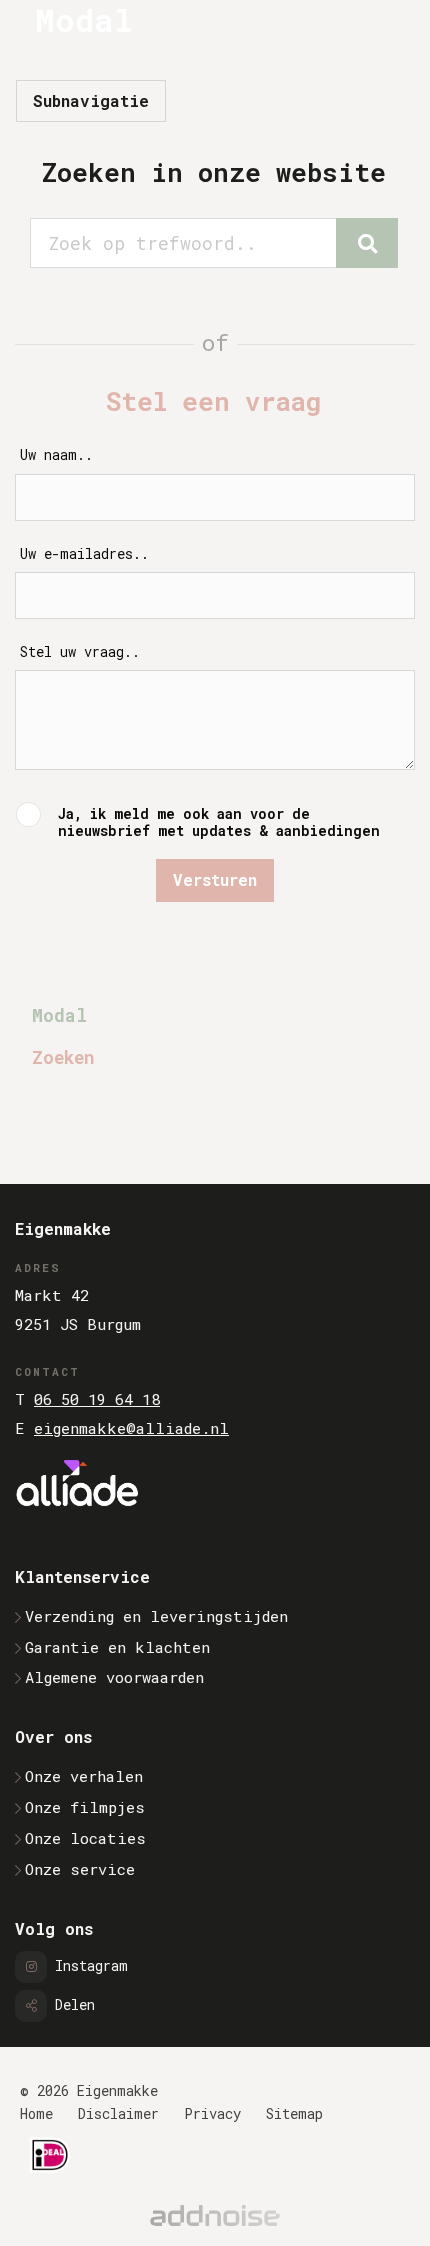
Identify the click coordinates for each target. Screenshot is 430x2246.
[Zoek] (367, 243)
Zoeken (63, 1057)
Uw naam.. (56, 455)
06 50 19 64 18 (97, 1399)
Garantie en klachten (117, 1647)
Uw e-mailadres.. (84, 554)
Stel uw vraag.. (80, 652)
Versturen (215, 879)
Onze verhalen (84, 1776)
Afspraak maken (104, 1101)
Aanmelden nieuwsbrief (141, 1146)
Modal (59, 1015)
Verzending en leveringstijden (156, 1616)
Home (36, 2113)
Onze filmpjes (85, 1807)
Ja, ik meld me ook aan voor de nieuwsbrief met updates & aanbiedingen (219, 822)
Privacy (212, 2113)
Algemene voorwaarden (114, 1677)
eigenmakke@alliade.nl (131, 1428)
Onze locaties (85, 1838)
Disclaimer (118, 2113)
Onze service (80, 1869)
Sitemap (294, 2113)
